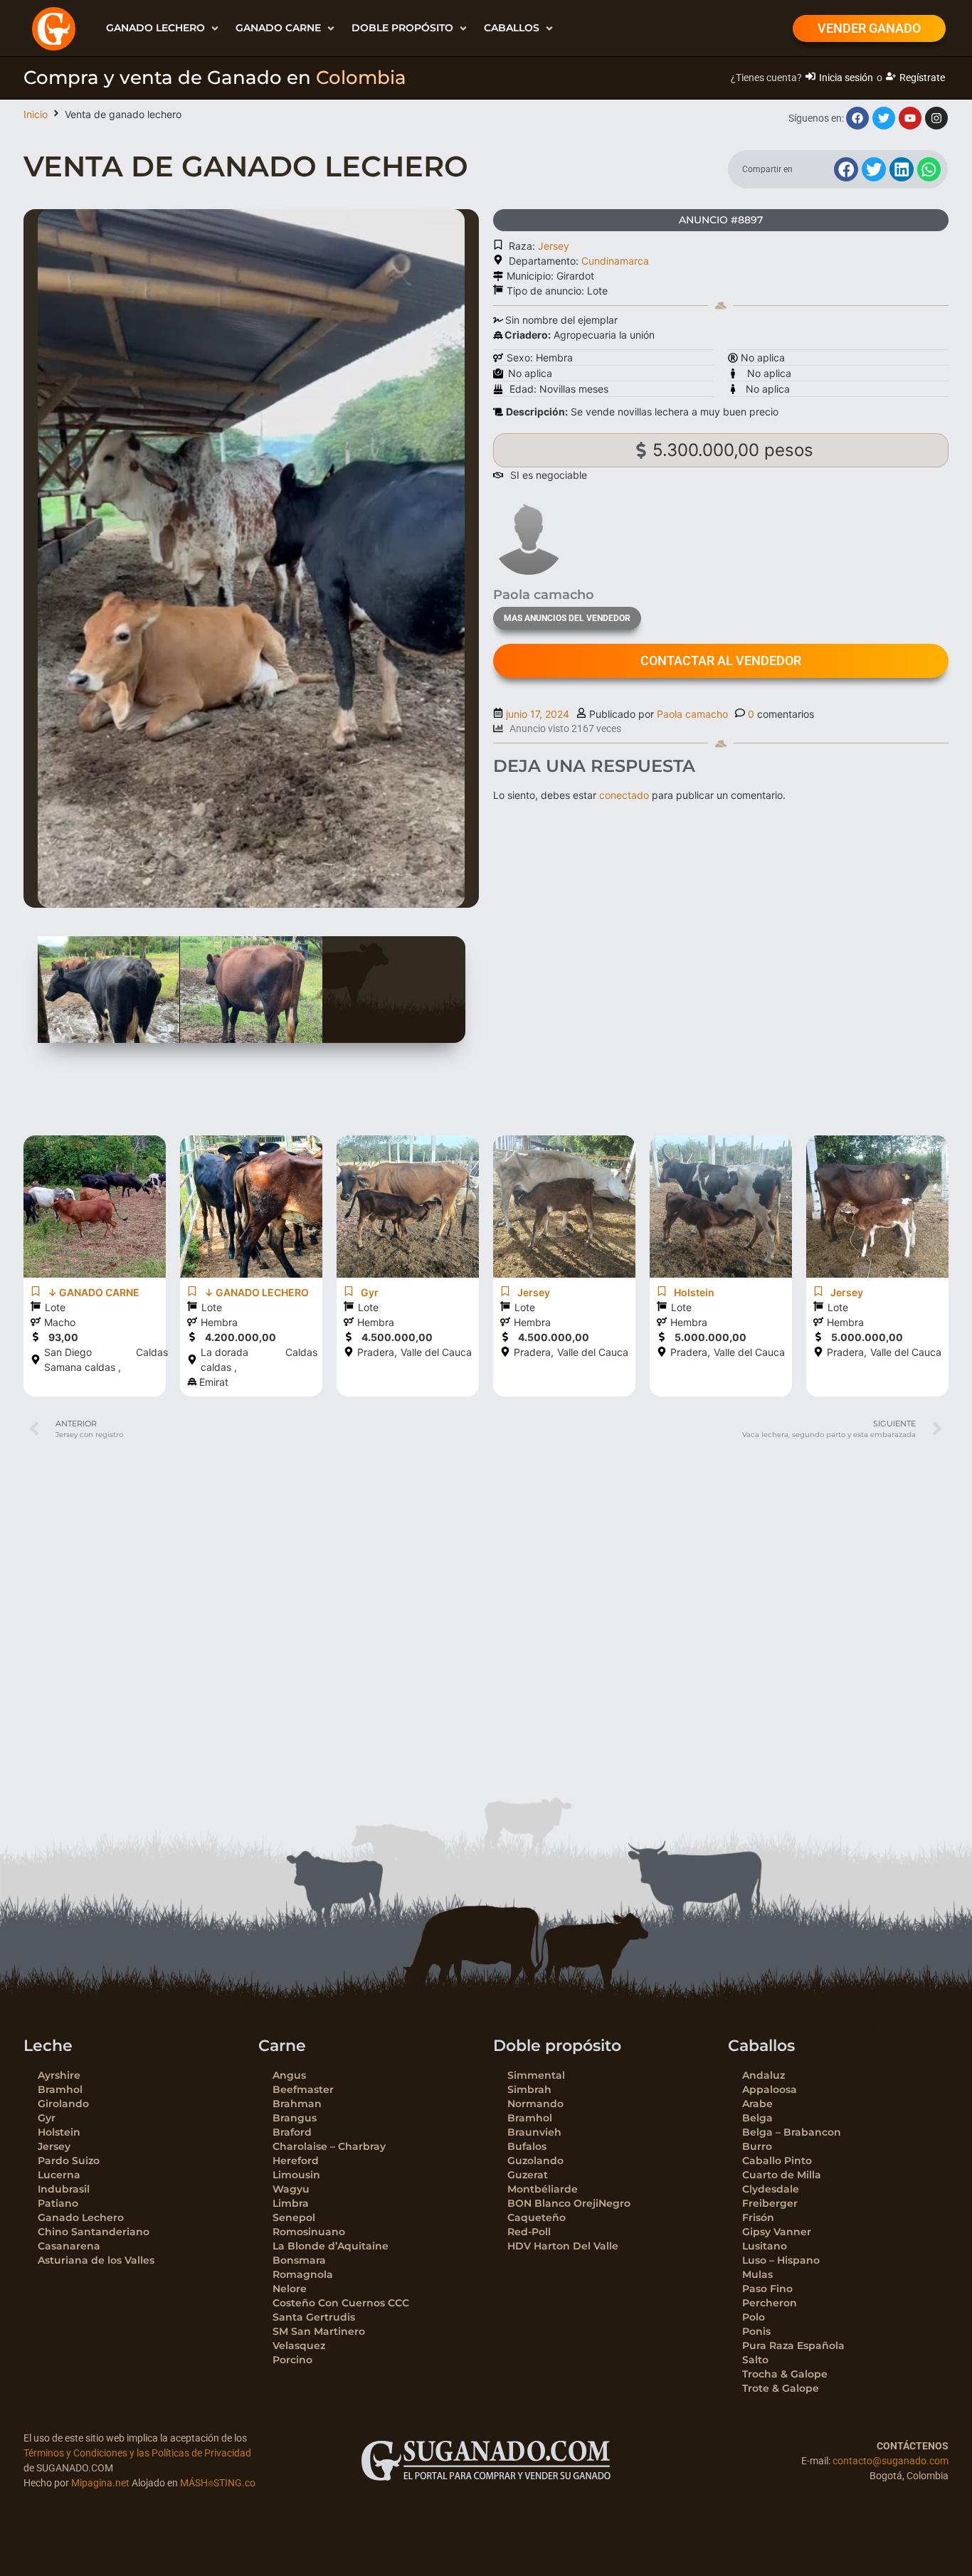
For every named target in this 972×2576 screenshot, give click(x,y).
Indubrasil (64, 2189)
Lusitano (765, 2246)
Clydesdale (771, 2189)
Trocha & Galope (785, 2374)
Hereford (296, 2161)
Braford (292, 2132)
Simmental (536, 2075)
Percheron (770, 2303)
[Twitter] (884, 118)
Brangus (295, 2118)
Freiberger (770, 2203)
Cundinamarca (615, 261)
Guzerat (528, 2175)
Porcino (292, 2360)
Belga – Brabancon (792, 2132)
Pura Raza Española (793, 2346)
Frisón (758, 2217)
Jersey (554, 246)
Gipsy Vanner (777, 2232)
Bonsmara (299, 2260)
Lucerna (59, 2175)
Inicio (36, 114)
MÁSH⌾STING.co (218, 2483)
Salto (755, 2360)
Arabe (757, 2104)
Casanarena (69, 2246)
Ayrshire (59, 2075)
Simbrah (529, 2089)
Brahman (297, 2104)
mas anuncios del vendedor (567, 618)
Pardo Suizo (69, 2161)
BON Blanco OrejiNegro (569, 2203)
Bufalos (527, 2146)
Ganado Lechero (81, 2217)
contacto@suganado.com (891, 2461)
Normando (535, 2104)
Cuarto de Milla (782, 2175)
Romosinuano (309, 2232)
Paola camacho (692, 714)
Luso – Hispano (781, 2260)
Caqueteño (537, 2217)
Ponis (756, 2331)
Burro (757, 2146)
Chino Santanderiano (94, 2232)
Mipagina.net (100, 2483)
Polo (754, 2317)
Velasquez (299, 2346)
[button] (164, 28)
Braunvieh (534, 2132)
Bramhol (60, 2089)
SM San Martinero (319, 2331)
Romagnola (303, 2274)
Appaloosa (770, 2089)
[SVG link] (486, 2461)
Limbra (291, 2203)
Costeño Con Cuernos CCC (341, 2303)
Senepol (294, 2217)
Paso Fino (767, 2289)
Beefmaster (303, 2089)
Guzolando (535, 2161)
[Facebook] (857, 118)
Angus (289, 2075)
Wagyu (291, 2189)
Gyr (47, 2118)
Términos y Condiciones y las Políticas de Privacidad (137, 2453)
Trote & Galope (781, 2388)
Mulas (757, 2274)
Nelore (290, 2289)
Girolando (63, 2104)
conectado (624, 795)
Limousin (296, 2175)
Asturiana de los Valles (96, 2260)
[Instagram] (936, 118)
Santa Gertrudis (314, 2317)
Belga (757, 2118)
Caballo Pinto (777, 2161)
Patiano (58, 2203)
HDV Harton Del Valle (563, 2246)
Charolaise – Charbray (329, 2146)
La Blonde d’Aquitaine (331, 2246)
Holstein (59, 2132)
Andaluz (764, 2075)
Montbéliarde (543, 2189)
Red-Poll (529, 2232)
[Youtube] (910, 118)
